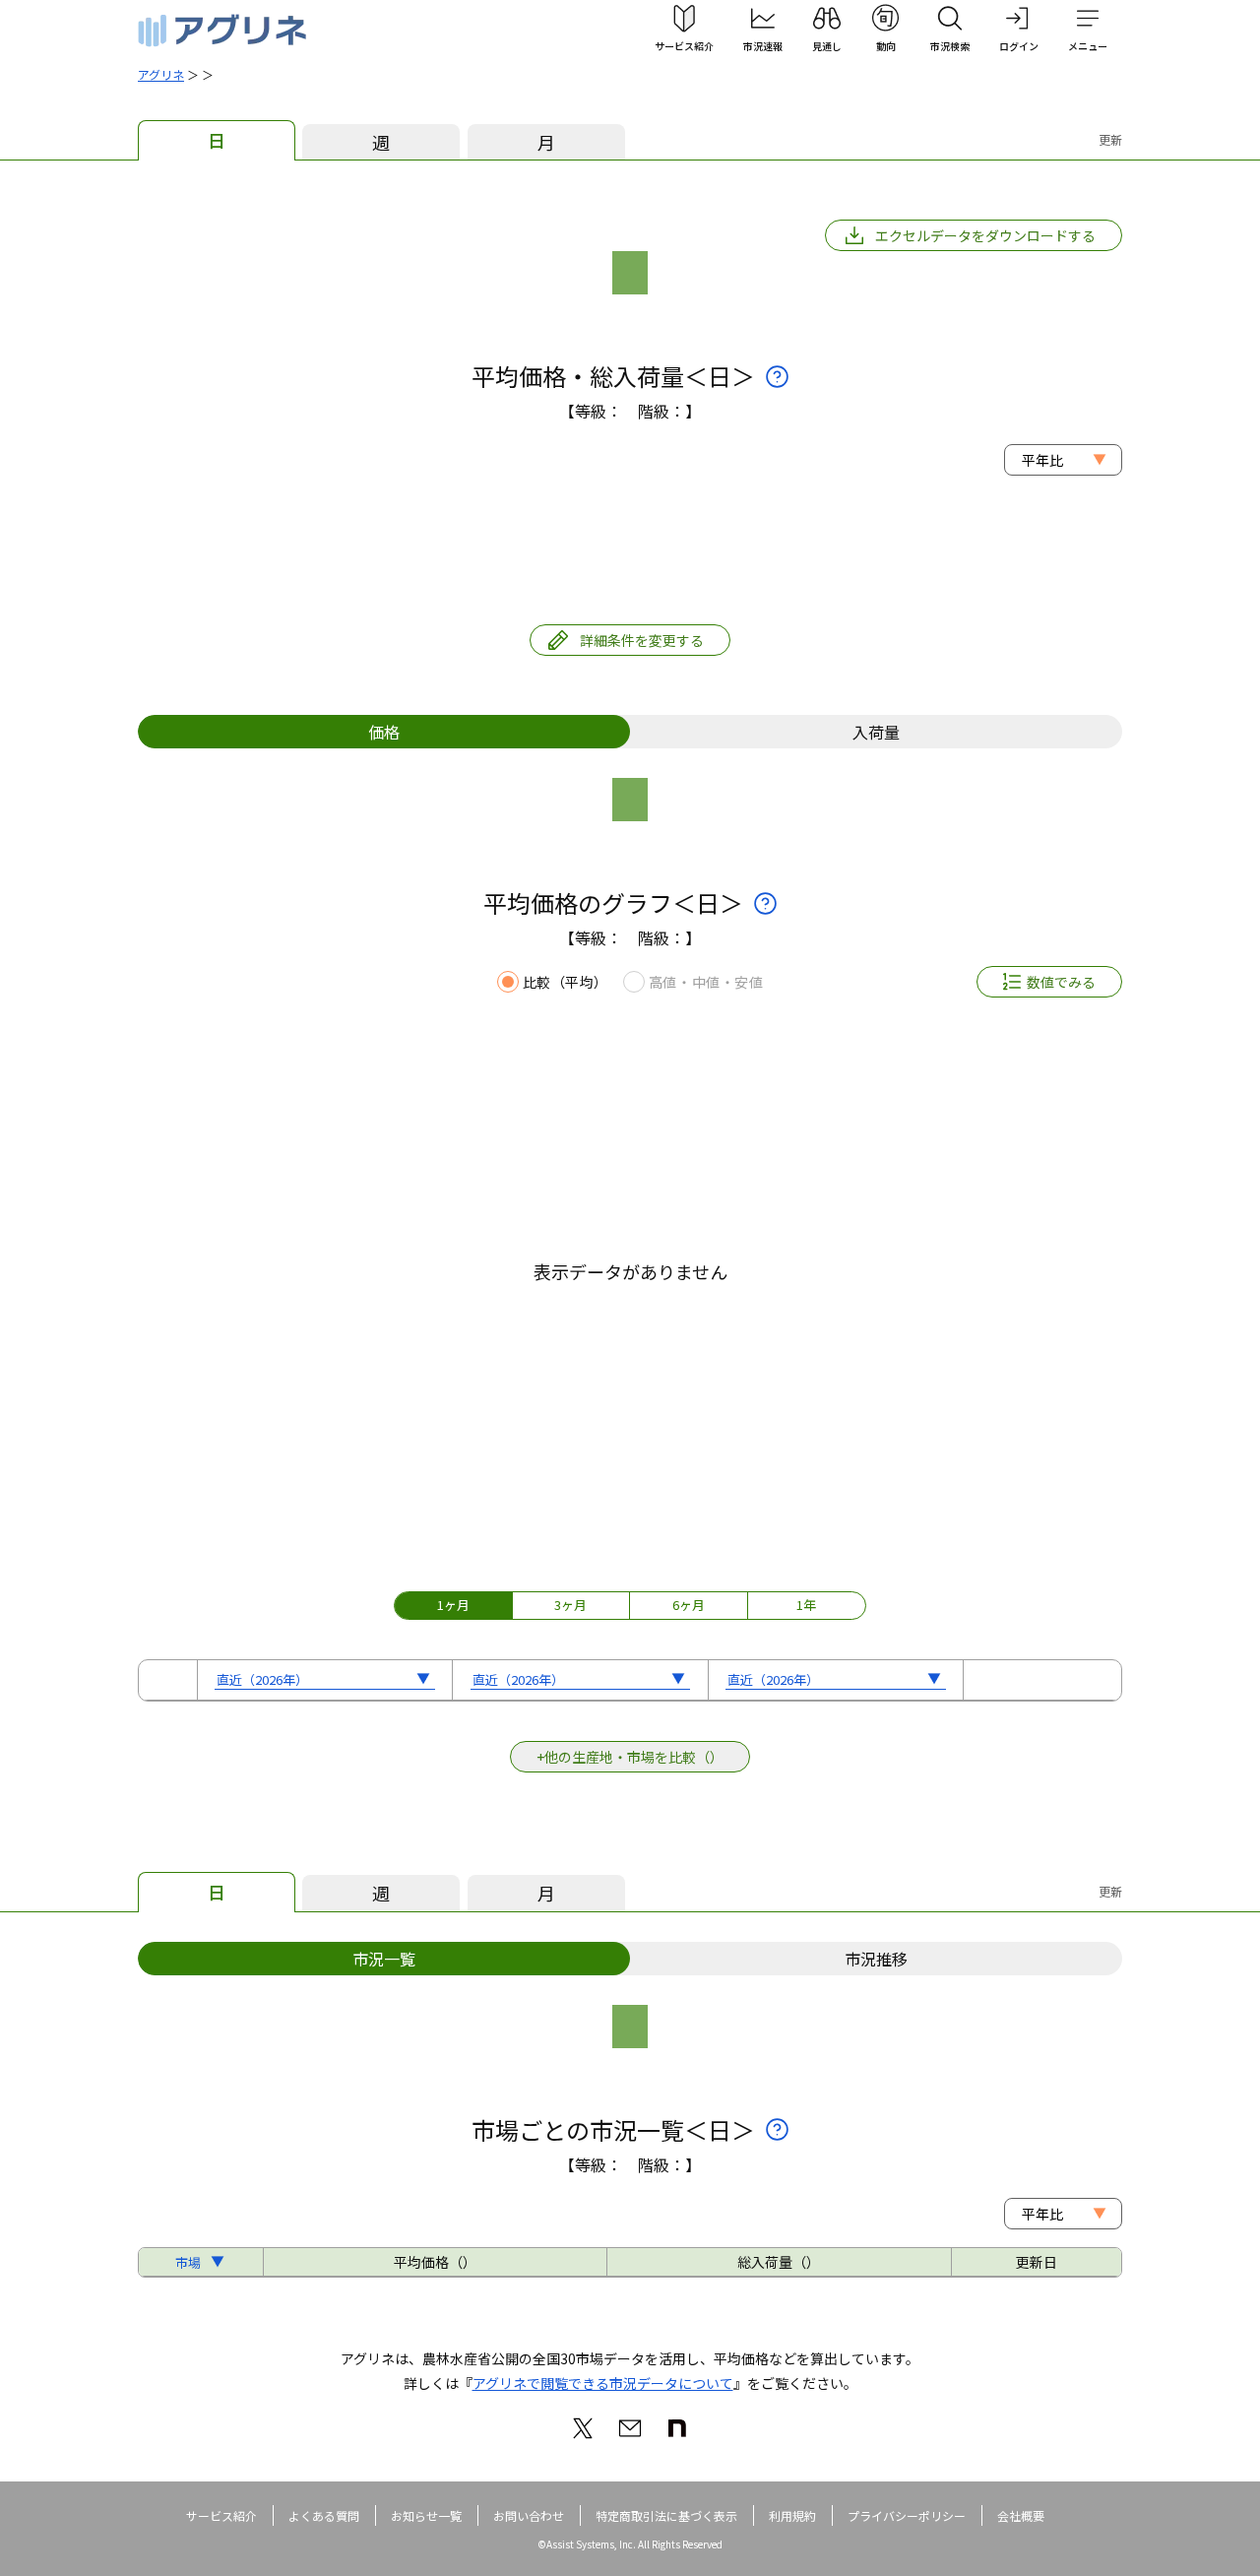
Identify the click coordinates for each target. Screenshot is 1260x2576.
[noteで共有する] (677, 2428)
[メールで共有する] (630, 2428)
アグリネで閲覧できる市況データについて (603, 2383)
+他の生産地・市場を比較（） (630, 1757)
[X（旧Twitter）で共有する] (583, 2428)
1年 (806, 1605)
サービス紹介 (221, 2515)
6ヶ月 (689, 1605)
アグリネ (161, 74)
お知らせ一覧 (426, 2515)
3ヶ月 (570, 1605)
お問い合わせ (529, 2515)
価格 (384, 732)
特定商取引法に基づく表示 (666, 2515)
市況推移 (876, 1959)
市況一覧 (384, 1959)
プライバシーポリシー (907, 2515)
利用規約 (792, 2515)
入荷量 (876, 732)
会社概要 (1021, 2515)
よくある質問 (324, 2515)
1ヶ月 (453, 1605)
